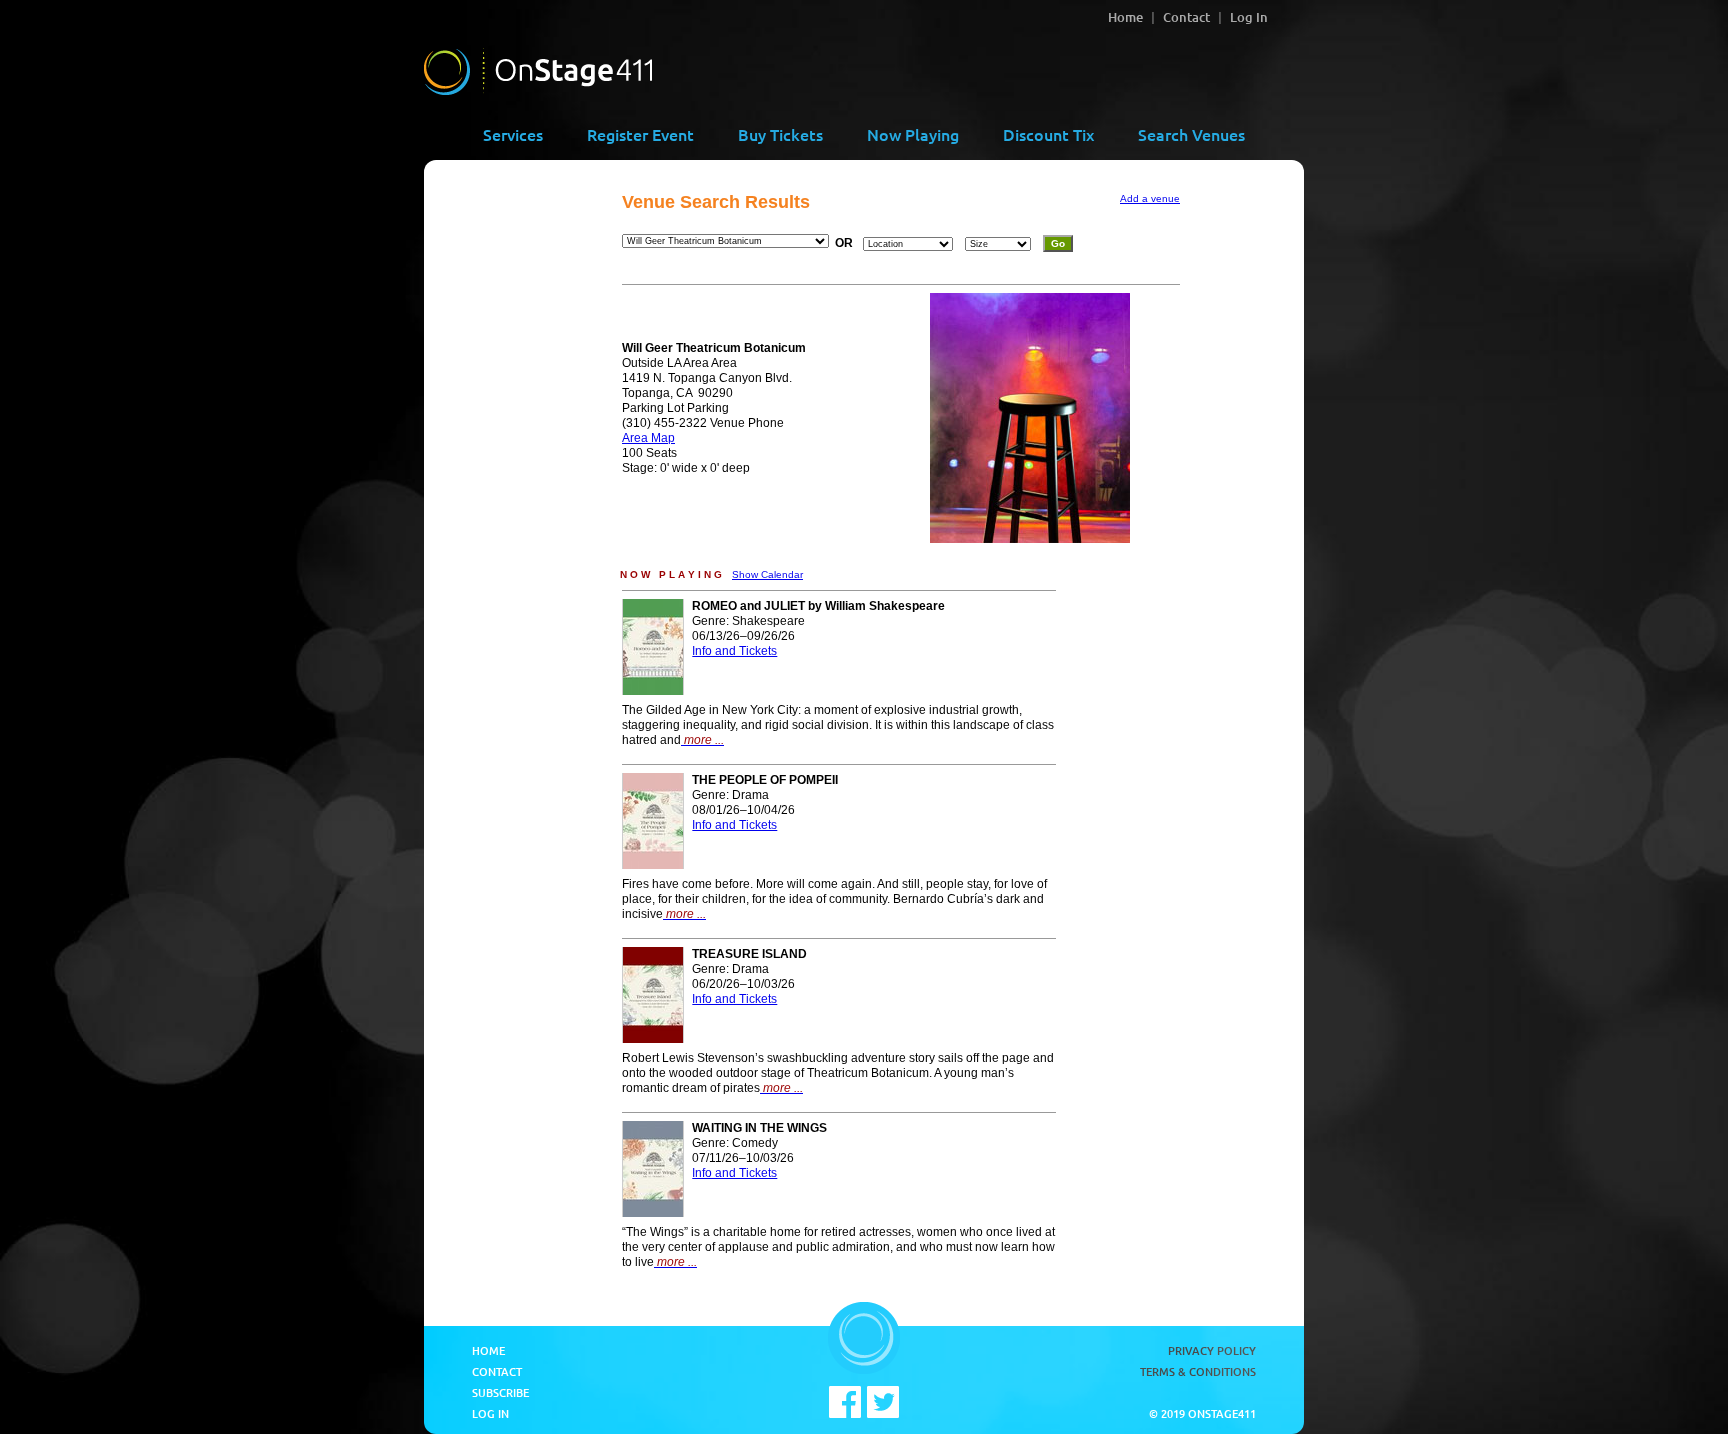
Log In (1249, 17)
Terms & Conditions (1198, 1371)
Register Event (640, 134)
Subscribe (500, 1392)
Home (1125, 17)
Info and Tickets (734, 651)
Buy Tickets (780, 134)
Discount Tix (1048, 134)
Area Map (648, 438)
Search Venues (1191, 134)
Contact (1186, 17)
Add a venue (1150, 198)
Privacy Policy (1212, 1350)
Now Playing (913, 134)
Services (513, 134)
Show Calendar (767, 574)
